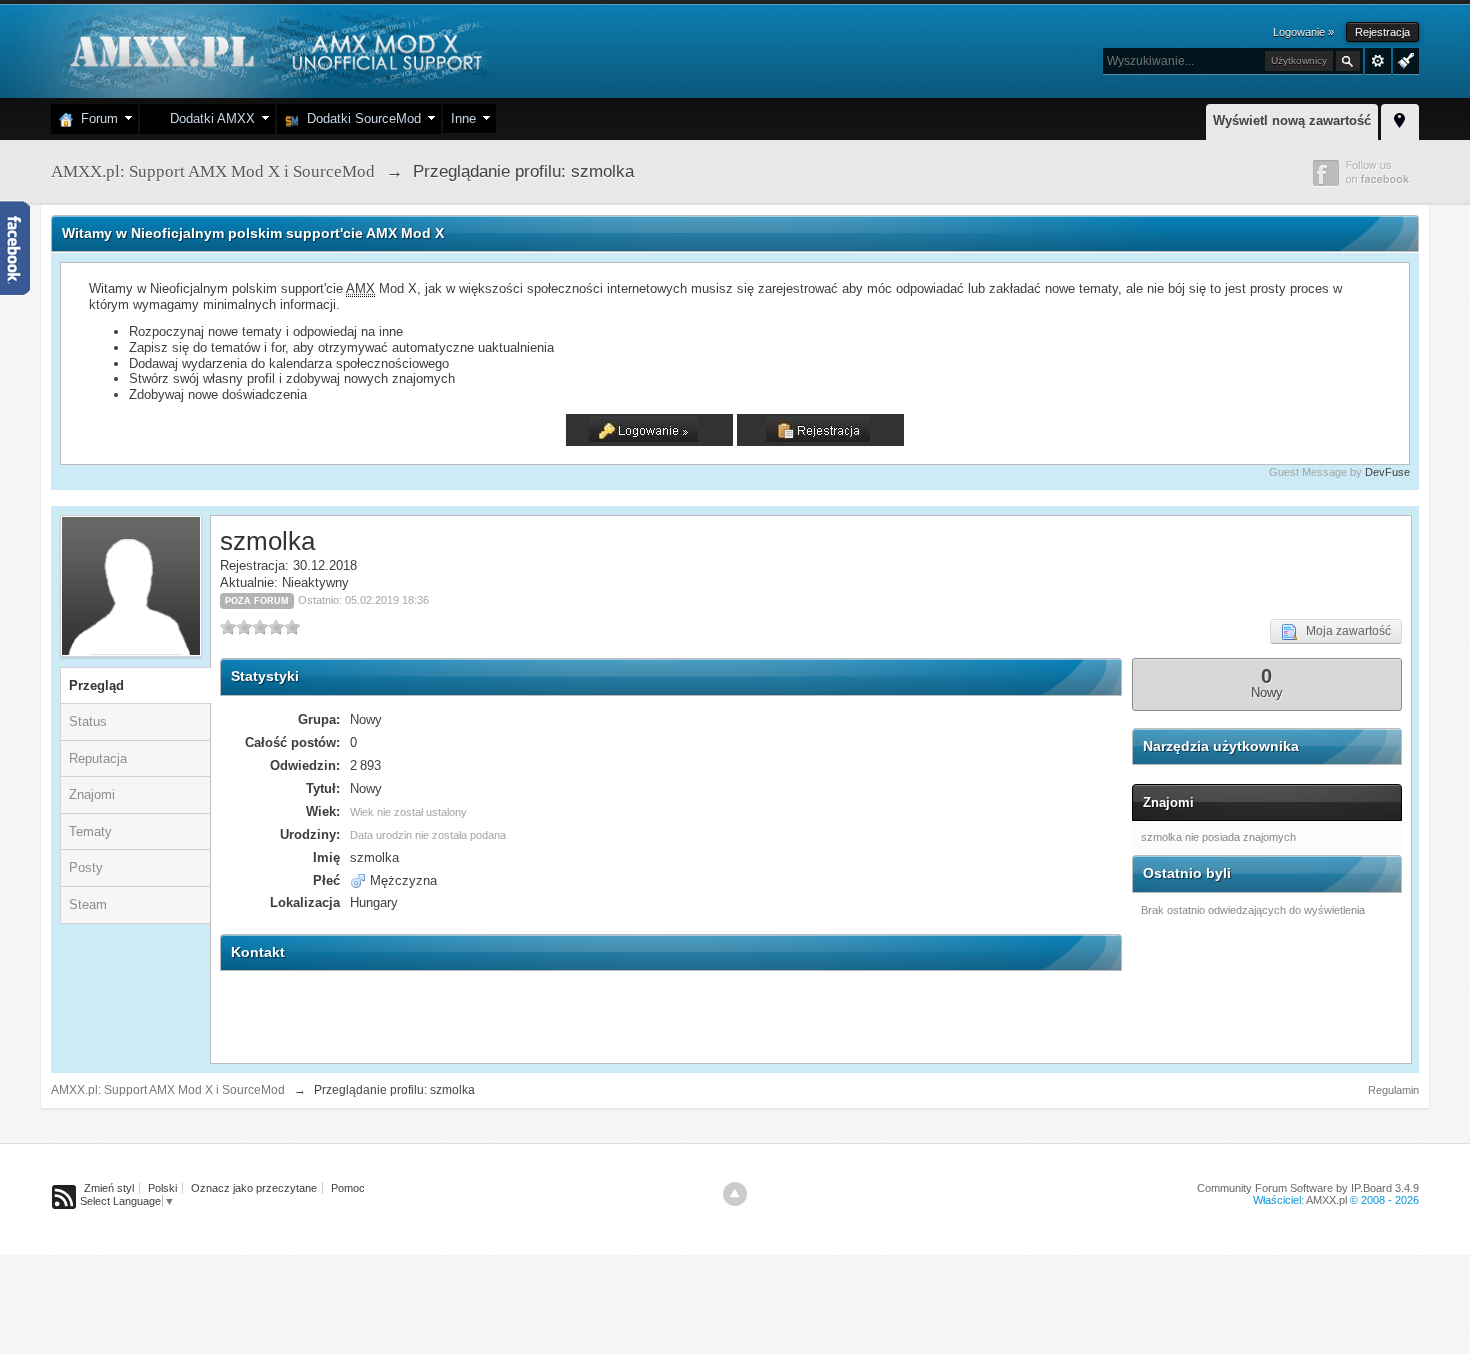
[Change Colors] (1403, 59)
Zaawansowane (1378, 61)
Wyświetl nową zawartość (1292, 120)
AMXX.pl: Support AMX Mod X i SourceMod (168, 1090)
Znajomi (92, 794)
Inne (463, 118)
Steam (88, 904)
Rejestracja (1382, 32)
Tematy (90, 831)
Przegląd (96, 685)
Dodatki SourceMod (360, 118)
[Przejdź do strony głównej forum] (273, 49)
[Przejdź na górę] (735, 1194)
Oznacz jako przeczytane (254, 1188)
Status (88, 721)
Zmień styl (109, 1188)
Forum (95, 118)
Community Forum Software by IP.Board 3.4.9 (1308, 1188)
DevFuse (1387, 472)
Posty (86, 867)
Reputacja (98, 758)
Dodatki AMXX (208, 118)
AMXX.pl (1326, 1200)
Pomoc (348, 1188)
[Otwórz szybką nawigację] (1400, 119)
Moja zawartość (1344, 631)
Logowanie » (1303, 32)
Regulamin (1393, 1090)
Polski (162, 1188)
